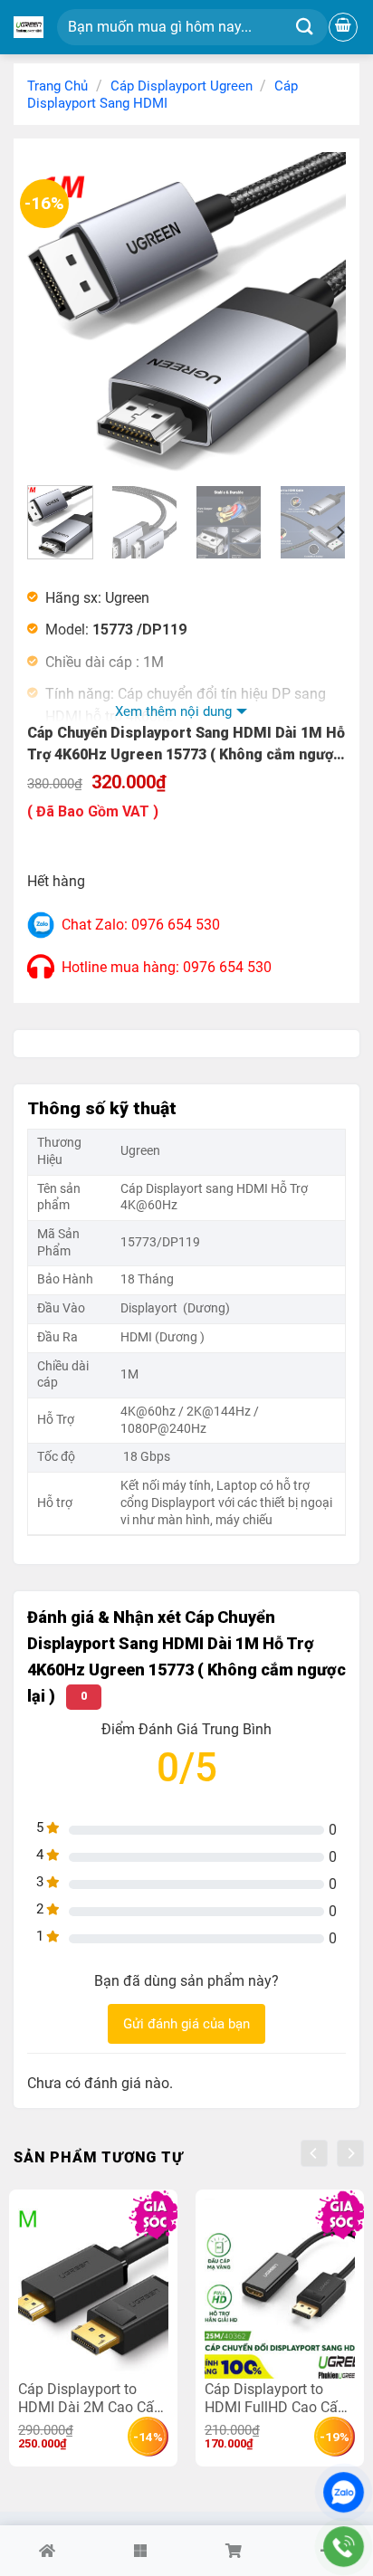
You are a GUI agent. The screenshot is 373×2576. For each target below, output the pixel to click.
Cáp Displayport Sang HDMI (163, 95)
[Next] (317, 311)
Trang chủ (57, 86)
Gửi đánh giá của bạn (186, 2024)
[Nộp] (305, 28)
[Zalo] (344, 2492)
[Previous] (56, 311)
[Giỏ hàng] (343, 27)
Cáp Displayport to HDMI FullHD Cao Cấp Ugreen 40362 (275, 2398)
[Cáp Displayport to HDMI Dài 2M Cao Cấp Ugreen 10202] (93, 2289)
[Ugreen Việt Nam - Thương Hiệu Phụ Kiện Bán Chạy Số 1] (29, 27)
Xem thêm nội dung (173, 711)
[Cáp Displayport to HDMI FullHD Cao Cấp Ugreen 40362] (280, 2289)
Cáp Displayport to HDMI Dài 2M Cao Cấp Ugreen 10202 (90, 2398)
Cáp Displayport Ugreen (182, 86)
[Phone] (344, 2547)
